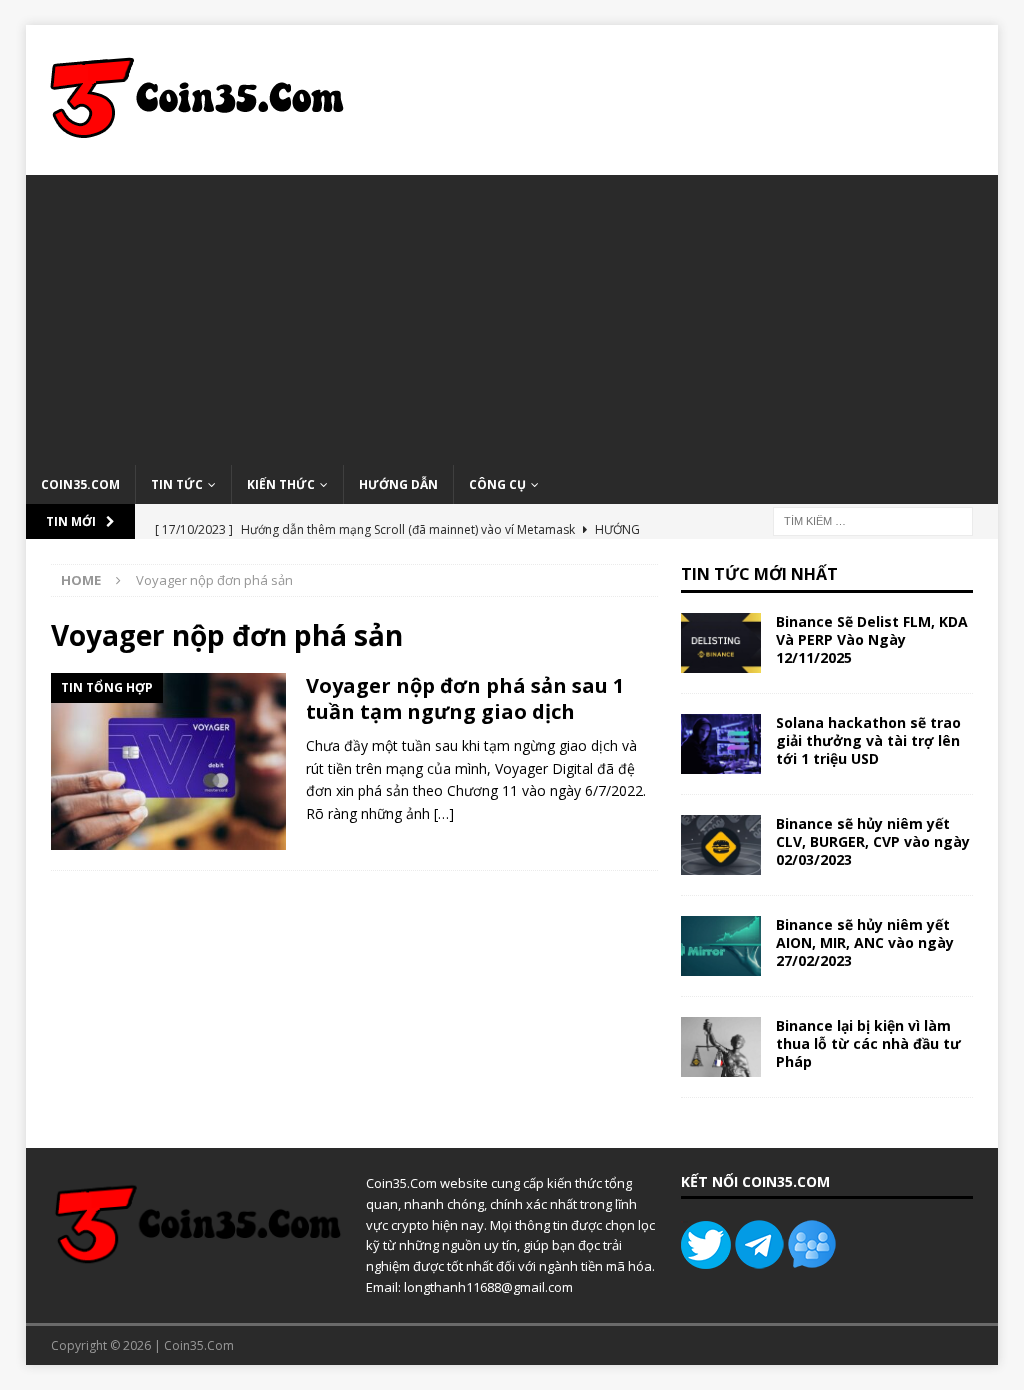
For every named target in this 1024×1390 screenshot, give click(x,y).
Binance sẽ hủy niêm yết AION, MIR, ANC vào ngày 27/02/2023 (865, 942)
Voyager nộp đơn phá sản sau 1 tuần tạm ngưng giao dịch (465, 698)
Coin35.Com (80, 484)
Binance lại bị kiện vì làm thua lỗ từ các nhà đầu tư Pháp (868, 1043)
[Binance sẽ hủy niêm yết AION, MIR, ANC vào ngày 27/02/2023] (721, 946)
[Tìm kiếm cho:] (873, 519)
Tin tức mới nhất (759, 574)
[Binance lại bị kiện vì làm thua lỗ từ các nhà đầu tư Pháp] (721, 1047)
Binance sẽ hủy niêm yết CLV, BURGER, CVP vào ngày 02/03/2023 (873, 841)
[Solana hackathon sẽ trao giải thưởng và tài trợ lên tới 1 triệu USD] (721, 744)
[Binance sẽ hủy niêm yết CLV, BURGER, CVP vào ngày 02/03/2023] (721, 845)
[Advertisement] (512, 315)
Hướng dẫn (398, 484)
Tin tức (177, 484)
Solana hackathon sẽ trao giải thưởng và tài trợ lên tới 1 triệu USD (868, 740)
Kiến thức (281, 484)
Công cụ (497, 484)
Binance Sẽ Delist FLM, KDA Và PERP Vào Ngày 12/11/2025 (872, 639)
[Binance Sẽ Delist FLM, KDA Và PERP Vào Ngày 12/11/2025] (721, 643)
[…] (444, 813)
